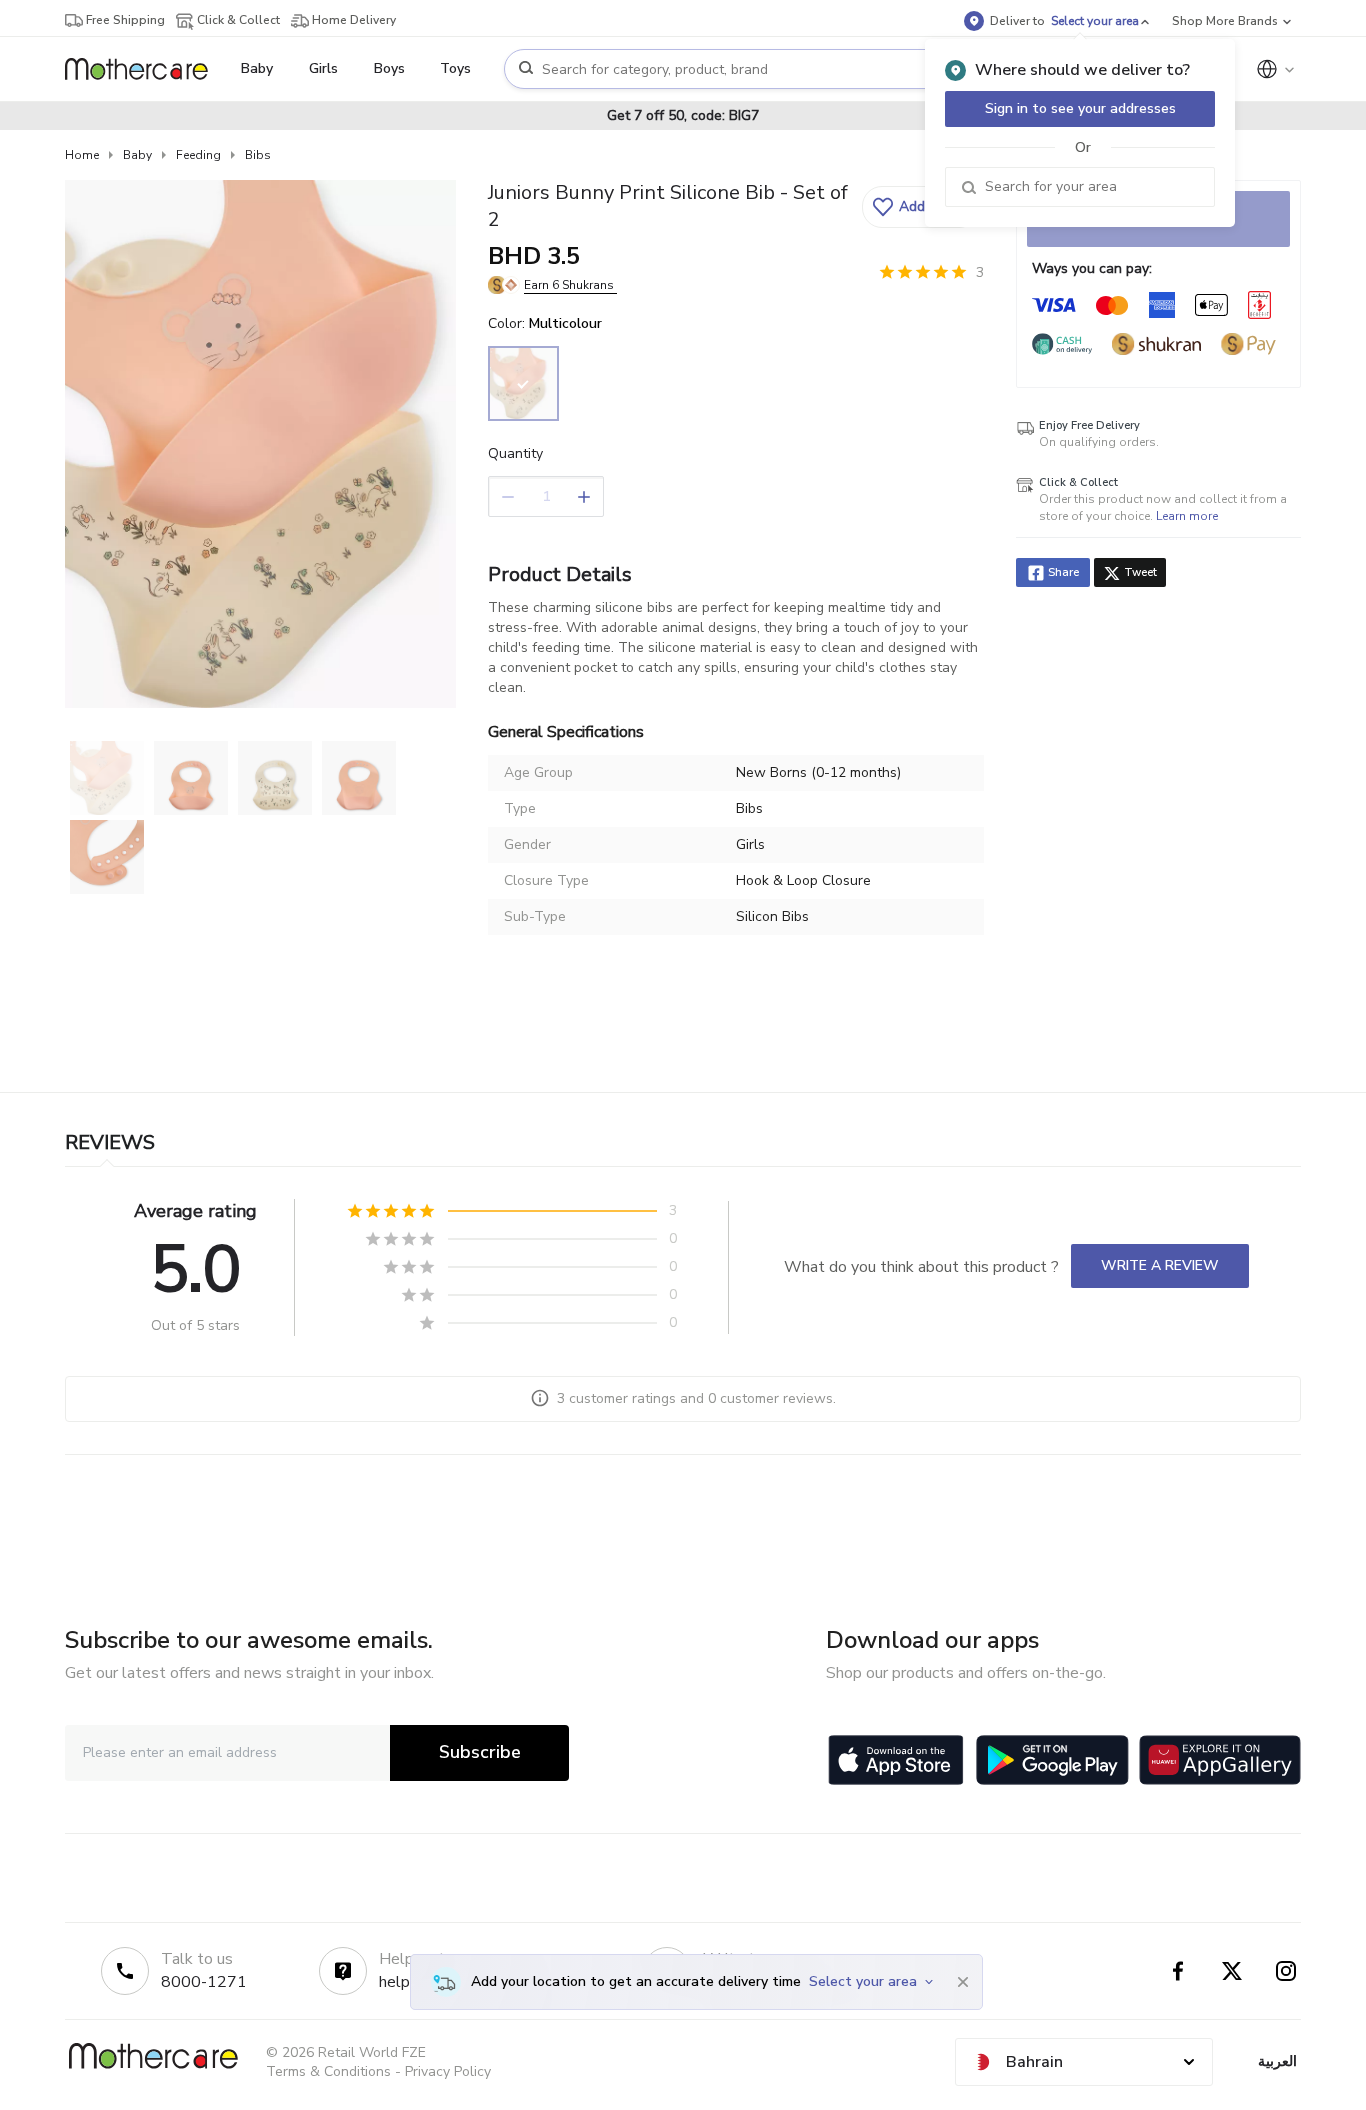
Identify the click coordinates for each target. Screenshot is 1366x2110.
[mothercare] (144, 69)
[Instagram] (1286, 1971)
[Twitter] (1232, 1971)
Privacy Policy (448, 2071)
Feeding (198, 155)
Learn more (1187, 516)
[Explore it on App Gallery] (1220, 1760)
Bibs (258, 155)
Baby (137, 155)
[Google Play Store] (1052, 1760)
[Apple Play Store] (896, 1760)
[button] (920, 207)
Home (82, 155)
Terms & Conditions (328, 2071)
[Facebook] (1178, 1971)
